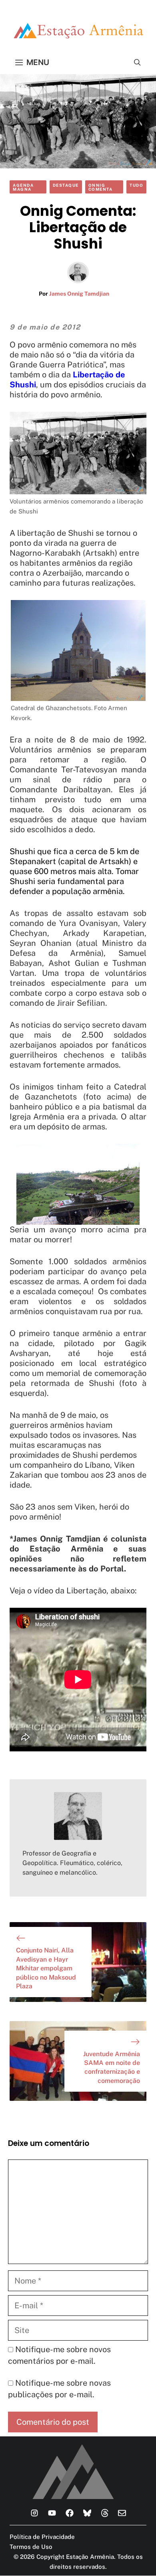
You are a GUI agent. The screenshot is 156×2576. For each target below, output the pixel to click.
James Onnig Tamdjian (79, 294)
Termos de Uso (31, 2547)
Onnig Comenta (101, 187)
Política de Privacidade (42, 2537)
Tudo (136, 185)
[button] (137, 62)
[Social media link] (34, 2513)
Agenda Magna (23, 187)
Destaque (66, 185)
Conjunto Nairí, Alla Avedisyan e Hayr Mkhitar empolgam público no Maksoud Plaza (46, 1968)
